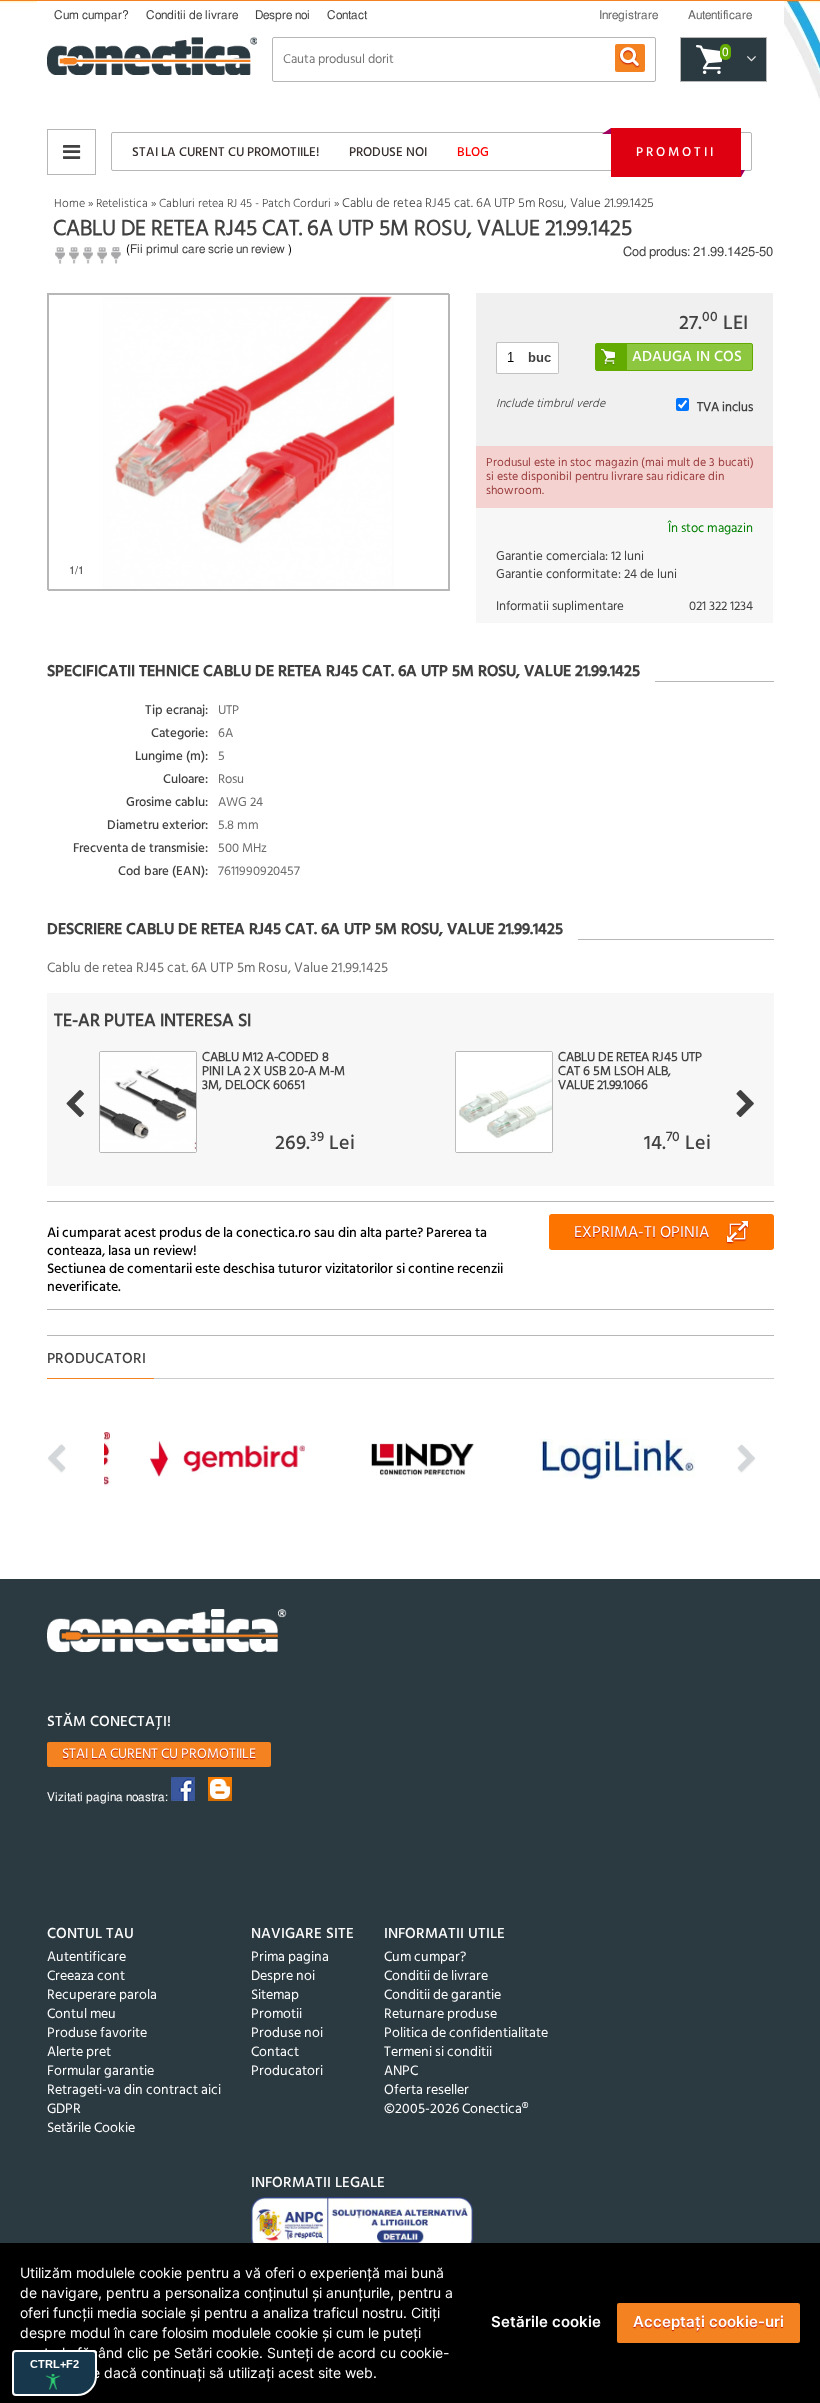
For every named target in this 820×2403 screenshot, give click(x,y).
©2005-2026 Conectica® (456, 2109)
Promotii (676, 152)
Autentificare (86, 1957)
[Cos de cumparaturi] (748, 60)
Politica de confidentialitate (466, 2033)
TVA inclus (725, 407)
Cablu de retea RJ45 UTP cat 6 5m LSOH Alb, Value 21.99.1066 (630, 1072)
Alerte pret (79, 2052)
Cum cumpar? (91, 15)
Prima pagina (290, 1957)
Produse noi (388, 152)
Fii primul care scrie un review (207, 249)
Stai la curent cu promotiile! (225, 152)
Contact (347, 15)
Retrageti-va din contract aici (134, 2090)
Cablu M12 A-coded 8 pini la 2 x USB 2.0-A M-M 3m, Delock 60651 (273, 1072)
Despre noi (282, 15)
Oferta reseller (426, 2090)
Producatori (287, 2071)
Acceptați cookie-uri (708, 2321)
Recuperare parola (102, 1995)
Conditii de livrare (192, 15)
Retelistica (122, 204)
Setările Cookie (91, 2128)
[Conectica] (167, 1633)
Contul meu (81, 2014)
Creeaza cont (86, 1976)
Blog (473, 152)
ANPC (401, 2071)
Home (69, 204)
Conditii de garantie (442, 1995)
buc (539, 357)
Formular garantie (100, 2071)
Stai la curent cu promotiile (159, 1754)
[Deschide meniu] (71, 152)
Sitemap (275, 1995)
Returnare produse (440, 2014)
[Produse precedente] (74, 1104)
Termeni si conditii (438, 2052)
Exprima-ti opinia (641, 1233)
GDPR (64, 2109)
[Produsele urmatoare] (745, 1104)
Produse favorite (97, 2033)
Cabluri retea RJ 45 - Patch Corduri (245, 204)
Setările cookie (546, 2321)
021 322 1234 (721, 606)
